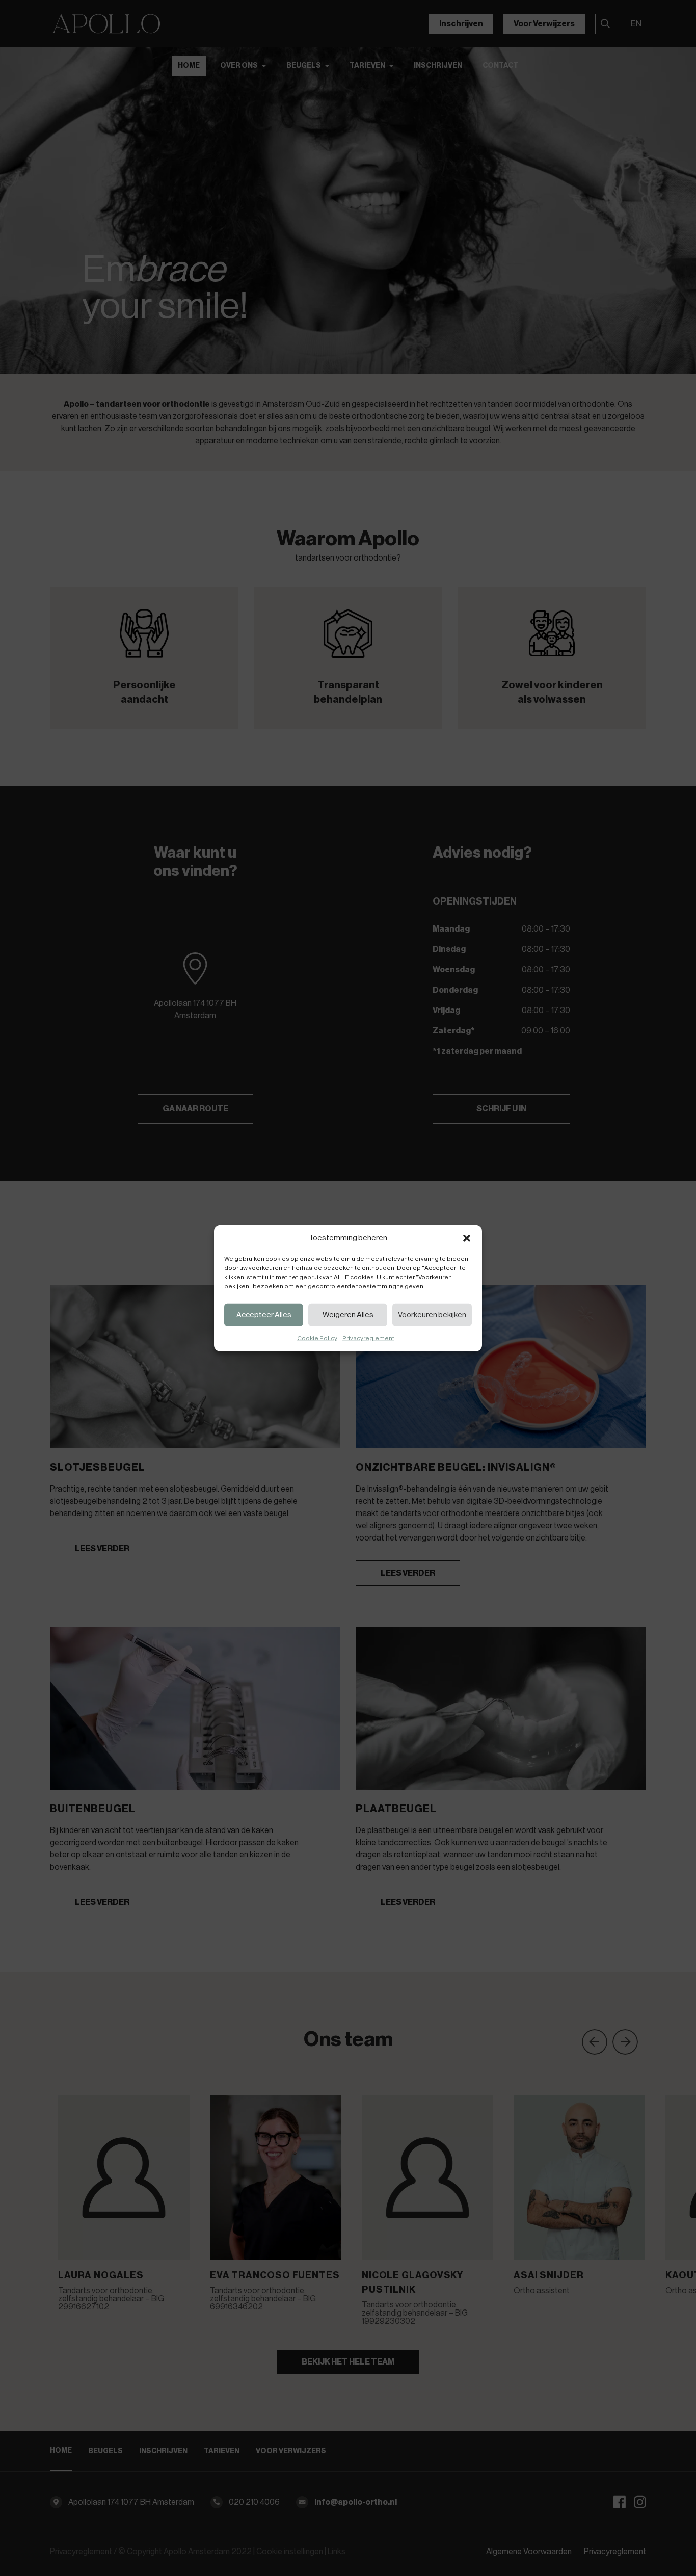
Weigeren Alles (348, 1314)
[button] (467, 1238)
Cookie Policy (317, 1338)
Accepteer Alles (264, 1314)
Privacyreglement (368, 1338)
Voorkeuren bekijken (432, 1314)
